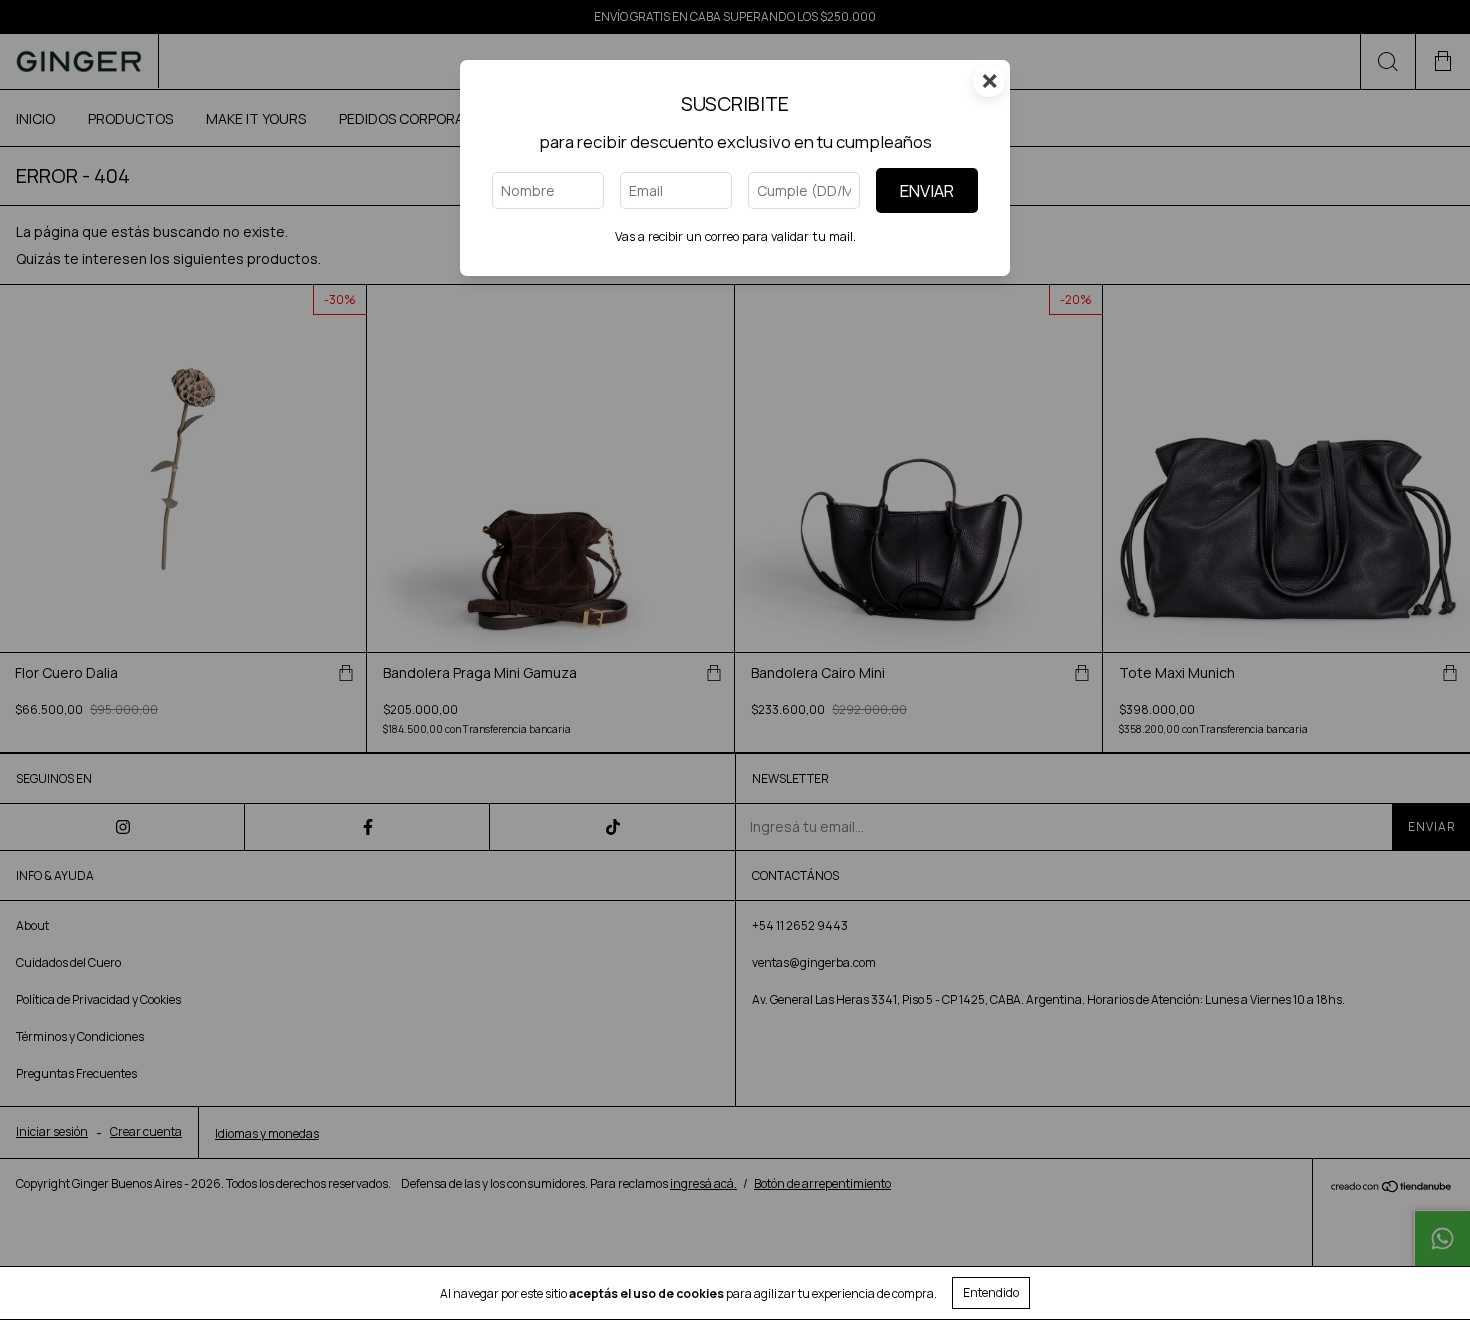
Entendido (991, 1292)
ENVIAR (927, 190)
